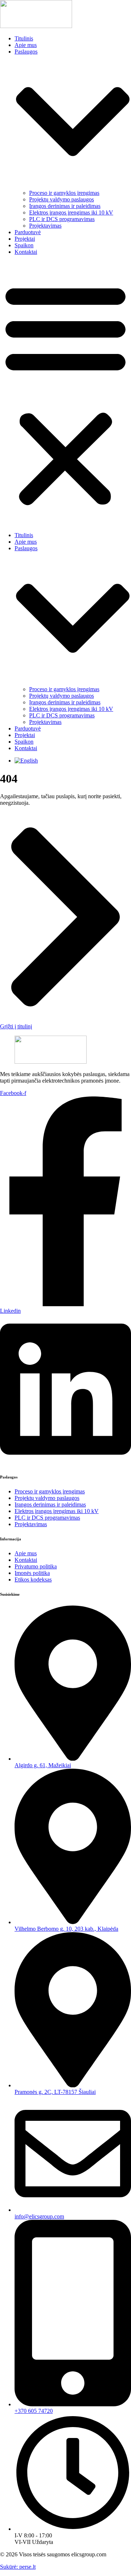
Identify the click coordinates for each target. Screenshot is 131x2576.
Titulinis (24, 38)
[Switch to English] (26, 761)
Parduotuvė (28, 232)
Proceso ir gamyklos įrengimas (64, 193)
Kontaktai (26, 252)
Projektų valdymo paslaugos (61, 199)
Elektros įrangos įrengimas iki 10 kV (71, 212)
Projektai (25, 239)
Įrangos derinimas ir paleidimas (65, 206)
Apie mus (26, 45)
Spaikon (24, 245)
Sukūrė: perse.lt (18, 2567)
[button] (65, 394)
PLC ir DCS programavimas (62, 219)
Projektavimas (45, 226)
